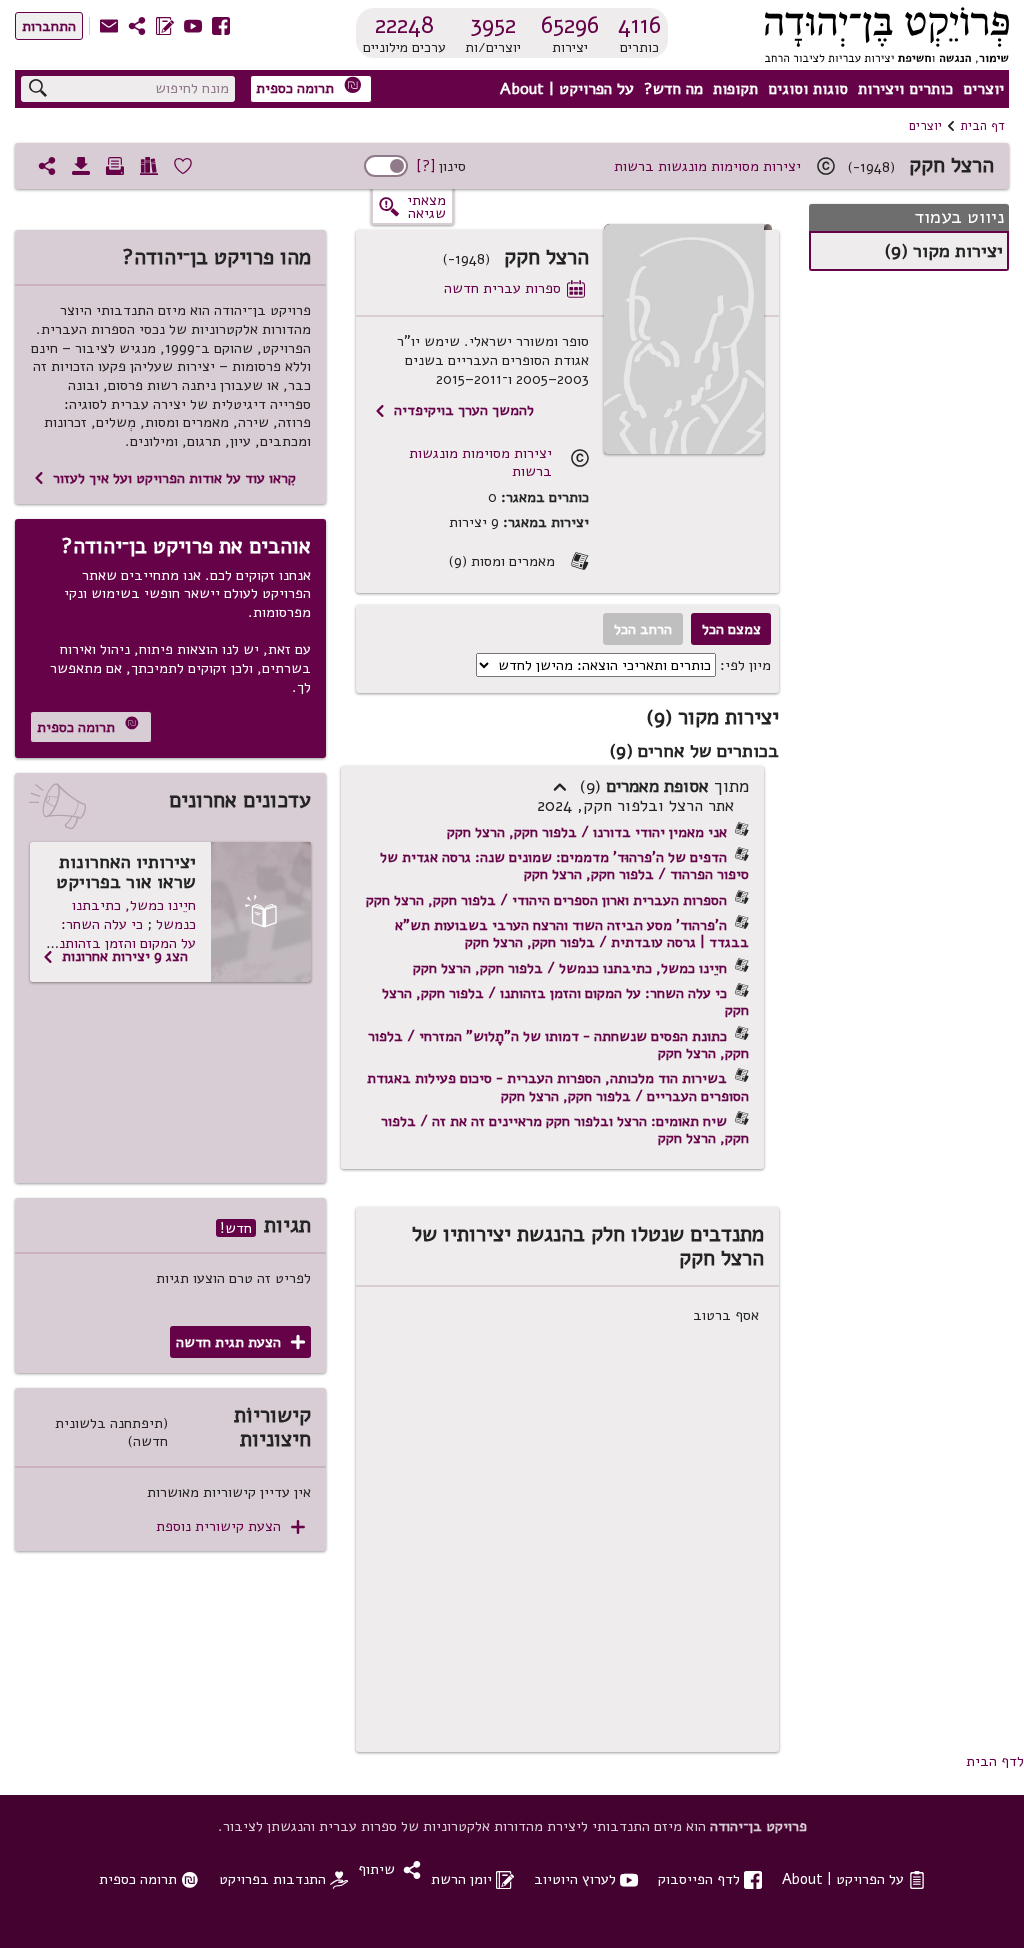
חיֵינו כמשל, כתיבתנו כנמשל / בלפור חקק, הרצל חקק (570, 968)
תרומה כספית (309, 87)
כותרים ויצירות (905, 89)
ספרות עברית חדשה (514, 288)
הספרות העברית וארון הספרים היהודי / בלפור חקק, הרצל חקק (546, 900)
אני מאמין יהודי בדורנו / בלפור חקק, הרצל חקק (587, 832)
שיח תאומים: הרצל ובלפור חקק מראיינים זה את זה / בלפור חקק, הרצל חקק (565, 1129)
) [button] (560, 788)
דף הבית (982, 126)
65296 (570, 25)
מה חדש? (673, 89)
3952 (493, 25)
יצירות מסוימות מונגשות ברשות (707, 166)
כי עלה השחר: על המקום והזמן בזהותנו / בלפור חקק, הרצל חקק (565, 1001)
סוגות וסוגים (808, 89)
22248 (404, 25)
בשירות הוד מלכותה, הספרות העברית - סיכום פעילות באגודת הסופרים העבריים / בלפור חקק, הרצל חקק (558, 1086)
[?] (425, 166)
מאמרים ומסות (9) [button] (518, 561)
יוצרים (983, 89)
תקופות (735, 89)
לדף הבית (995, 1761)
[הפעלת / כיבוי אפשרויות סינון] (386, 166)
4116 (639, 25)
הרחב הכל (643, 629)
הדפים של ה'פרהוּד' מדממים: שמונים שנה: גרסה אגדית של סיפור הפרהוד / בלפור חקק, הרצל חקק (564, 865)
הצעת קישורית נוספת (230, 1526)
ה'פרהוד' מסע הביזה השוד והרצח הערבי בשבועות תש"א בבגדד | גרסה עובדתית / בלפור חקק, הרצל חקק (572, 933)
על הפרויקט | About (567, 89)
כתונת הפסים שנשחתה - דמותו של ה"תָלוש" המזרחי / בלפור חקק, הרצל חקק (558, 1044)
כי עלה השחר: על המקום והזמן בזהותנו (125, 933)
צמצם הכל (731, 629)
